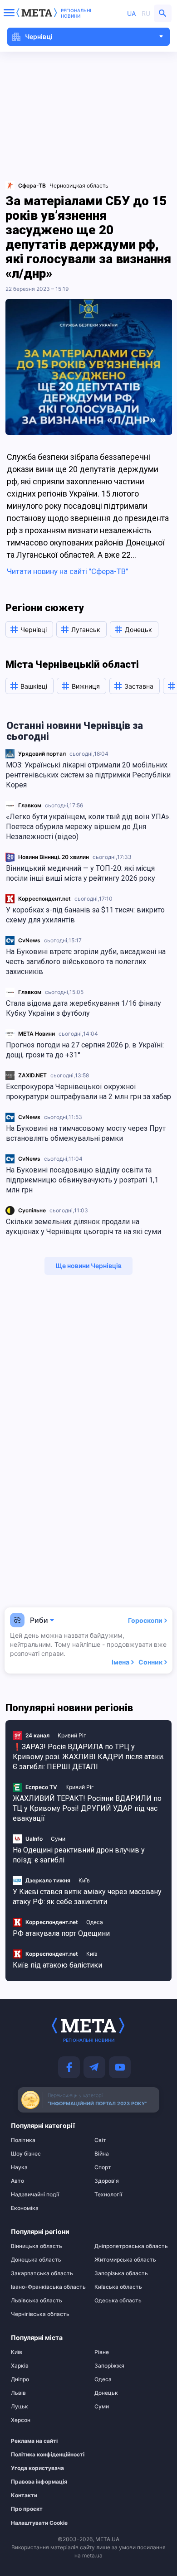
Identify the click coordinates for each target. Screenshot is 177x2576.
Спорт (103, 2167)
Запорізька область (121, 2273)
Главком (30, 805)
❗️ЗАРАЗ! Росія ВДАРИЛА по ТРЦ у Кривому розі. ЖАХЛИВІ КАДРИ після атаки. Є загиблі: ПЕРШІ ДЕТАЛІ (88, 1757)
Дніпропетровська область (130, 2246)
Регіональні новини (76, 13)
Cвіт (100, 2140)
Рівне (102, 2352)
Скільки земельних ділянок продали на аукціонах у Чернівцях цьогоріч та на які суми (84, 1227)
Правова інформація (39, 2482)
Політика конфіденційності (42, 2455)
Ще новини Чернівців (88, 1266)
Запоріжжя (109, 2366)
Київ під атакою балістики (57, 1965)
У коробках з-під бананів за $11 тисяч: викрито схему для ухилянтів (85, 915)
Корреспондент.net (44, 899)
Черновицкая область (79, 186)
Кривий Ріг (72, 1735)
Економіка (25, 2208)
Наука (19, 2167)
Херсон (21, 2420)
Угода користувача (37, 2468)
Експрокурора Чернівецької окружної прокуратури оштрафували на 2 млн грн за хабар (88, 1092)
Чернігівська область (40, 2314)
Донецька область (36, 2260)
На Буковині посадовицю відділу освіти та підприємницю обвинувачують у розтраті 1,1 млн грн (82, 1180)
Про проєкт (27, 2509)
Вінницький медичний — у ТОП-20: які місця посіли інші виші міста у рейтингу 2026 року (81, 873)
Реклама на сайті (34, 2441)
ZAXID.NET (32, 1075)
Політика (23, 2140)
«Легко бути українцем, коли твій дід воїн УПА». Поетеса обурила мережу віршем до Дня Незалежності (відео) (88, 827)
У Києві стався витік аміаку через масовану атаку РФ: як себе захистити (87, 1897)
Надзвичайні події (35, 2195)
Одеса (95, 1922)
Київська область (118, 2287)
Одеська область (118, 2301)
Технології (108, 2195)
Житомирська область (125, 2260)
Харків (20, 2366)
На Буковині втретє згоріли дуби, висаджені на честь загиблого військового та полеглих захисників (86, 962)
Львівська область (37, 2301)
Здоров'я (107, 2181)
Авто (17, 2181)
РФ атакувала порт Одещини (61, 1933)
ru (146, 13)
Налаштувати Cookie (39, 2523)
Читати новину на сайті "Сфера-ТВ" (67, 571)
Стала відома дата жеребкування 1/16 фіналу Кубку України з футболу (84, 1008)
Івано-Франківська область (47, 2287)
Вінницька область (37, 2246)
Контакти (24, 2495)
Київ (84, 1880)
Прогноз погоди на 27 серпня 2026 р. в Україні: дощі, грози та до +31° (85, 1050)
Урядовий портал (42, 754)
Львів (18, 2393)
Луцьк (20, 2407)
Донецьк (106, 2393)
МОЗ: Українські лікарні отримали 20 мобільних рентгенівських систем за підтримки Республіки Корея (88, 775)
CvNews (29, 940)
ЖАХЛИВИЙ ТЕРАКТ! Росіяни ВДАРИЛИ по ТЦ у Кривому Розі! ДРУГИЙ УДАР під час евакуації (87, 1808)
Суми (58, 1839)
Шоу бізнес (26, 2154)
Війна (102, 2154)
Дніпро (20, 2379)
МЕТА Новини (37, 1034)
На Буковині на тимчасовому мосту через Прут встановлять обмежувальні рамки (86, 1133)
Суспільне (32, 1210)
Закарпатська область (42, 2273)
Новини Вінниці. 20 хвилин (54, 857)
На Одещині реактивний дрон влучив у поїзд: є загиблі (79, 1855)
